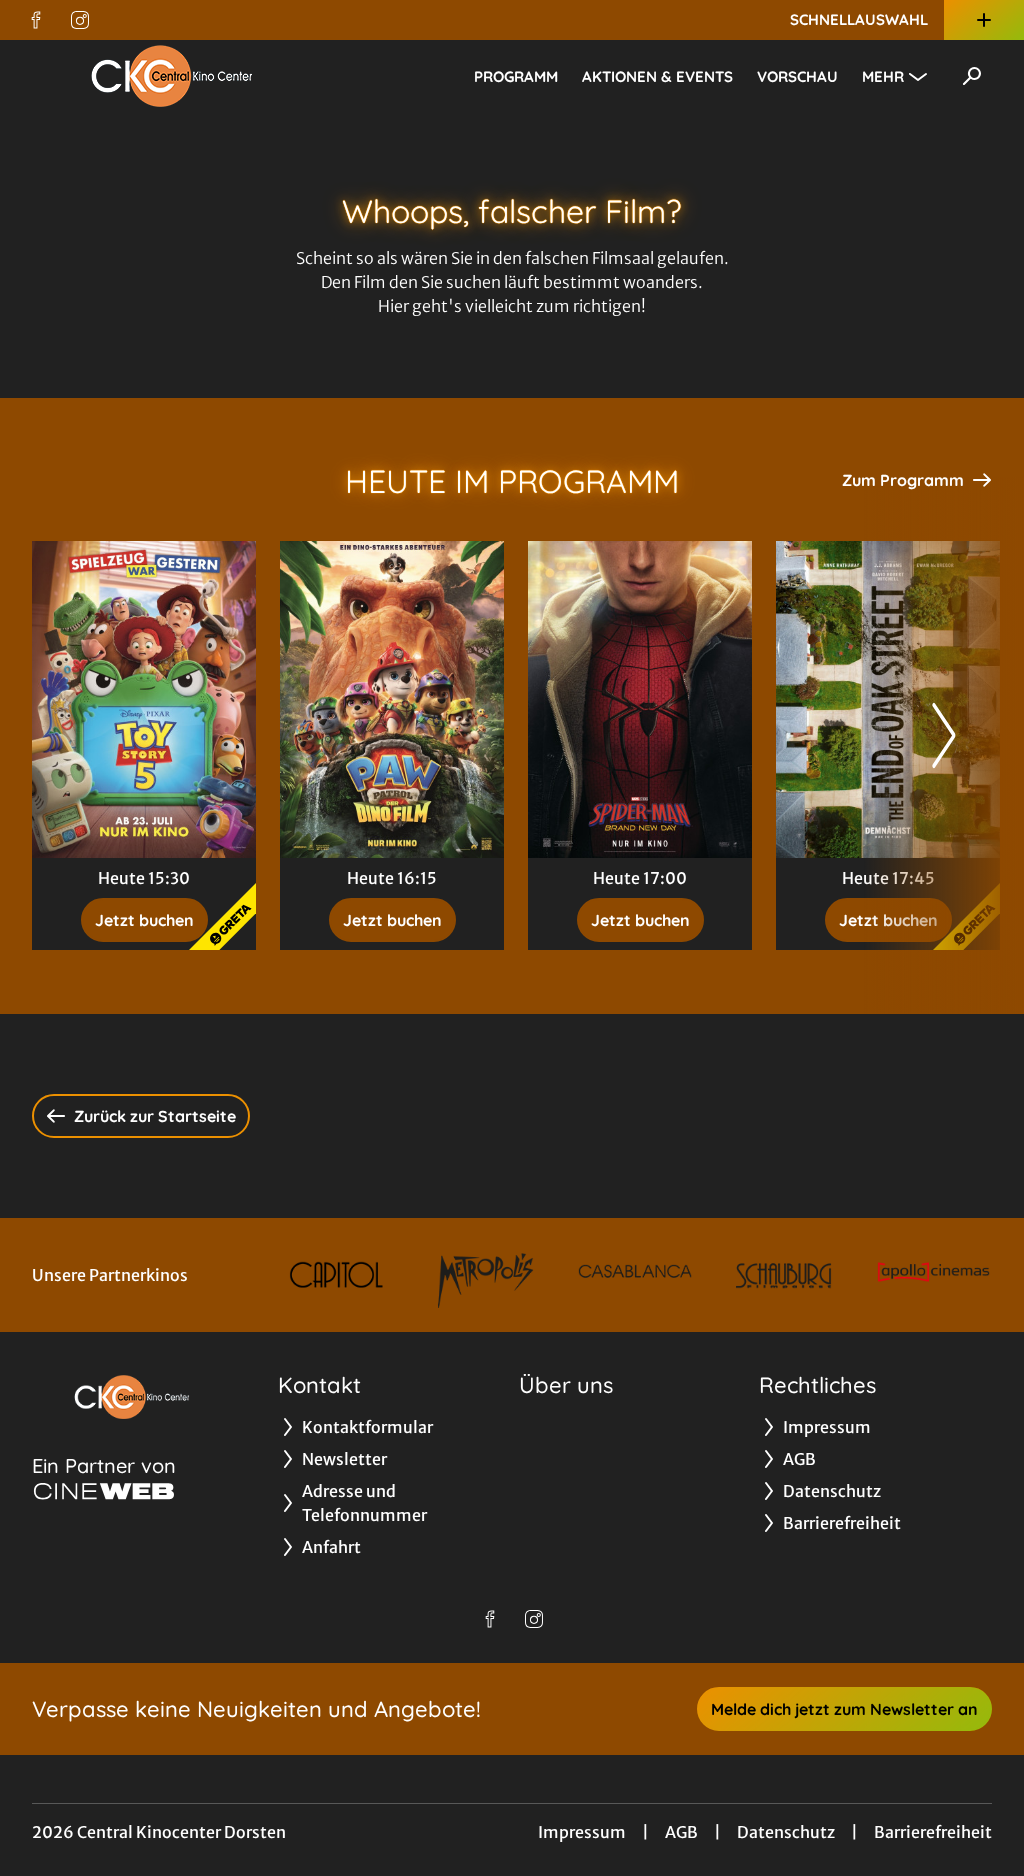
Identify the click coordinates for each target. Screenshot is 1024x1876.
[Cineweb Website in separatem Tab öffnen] (104, 1491)
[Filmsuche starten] (972, 76)
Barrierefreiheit (933, 1832)
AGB (681, 1832)
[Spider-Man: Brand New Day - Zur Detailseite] (640, 699)
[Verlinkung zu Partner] (336, 1275)
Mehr (883, 76)
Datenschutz (786, 1832)
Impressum (582, 1832)
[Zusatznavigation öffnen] (984, 20)
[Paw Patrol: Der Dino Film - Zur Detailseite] (392, 699)
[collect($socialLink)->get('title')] (36, 20)
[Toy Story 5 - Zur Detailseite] (144, 699)
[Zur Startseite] (172, 76)
